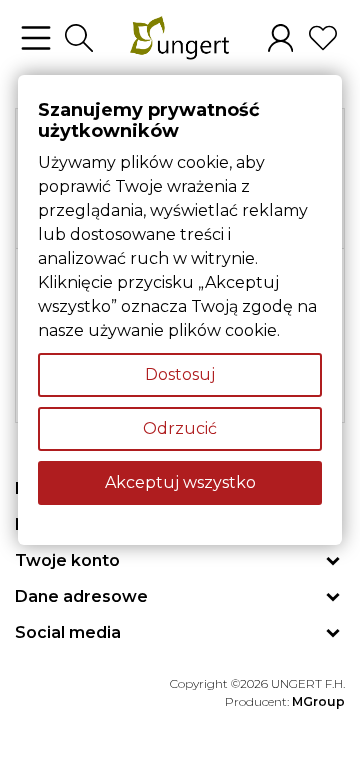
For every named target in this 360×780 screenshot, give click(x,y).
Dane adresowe (81, 596)
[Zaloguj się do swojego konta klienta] (280, 38)
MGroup (318, 701)
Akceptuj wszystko (180, 482)
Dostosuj (180, 374)
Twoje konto (67, 560)
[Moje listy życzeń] (323, 38)
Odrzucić (180, 428)
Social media (68, 632)
